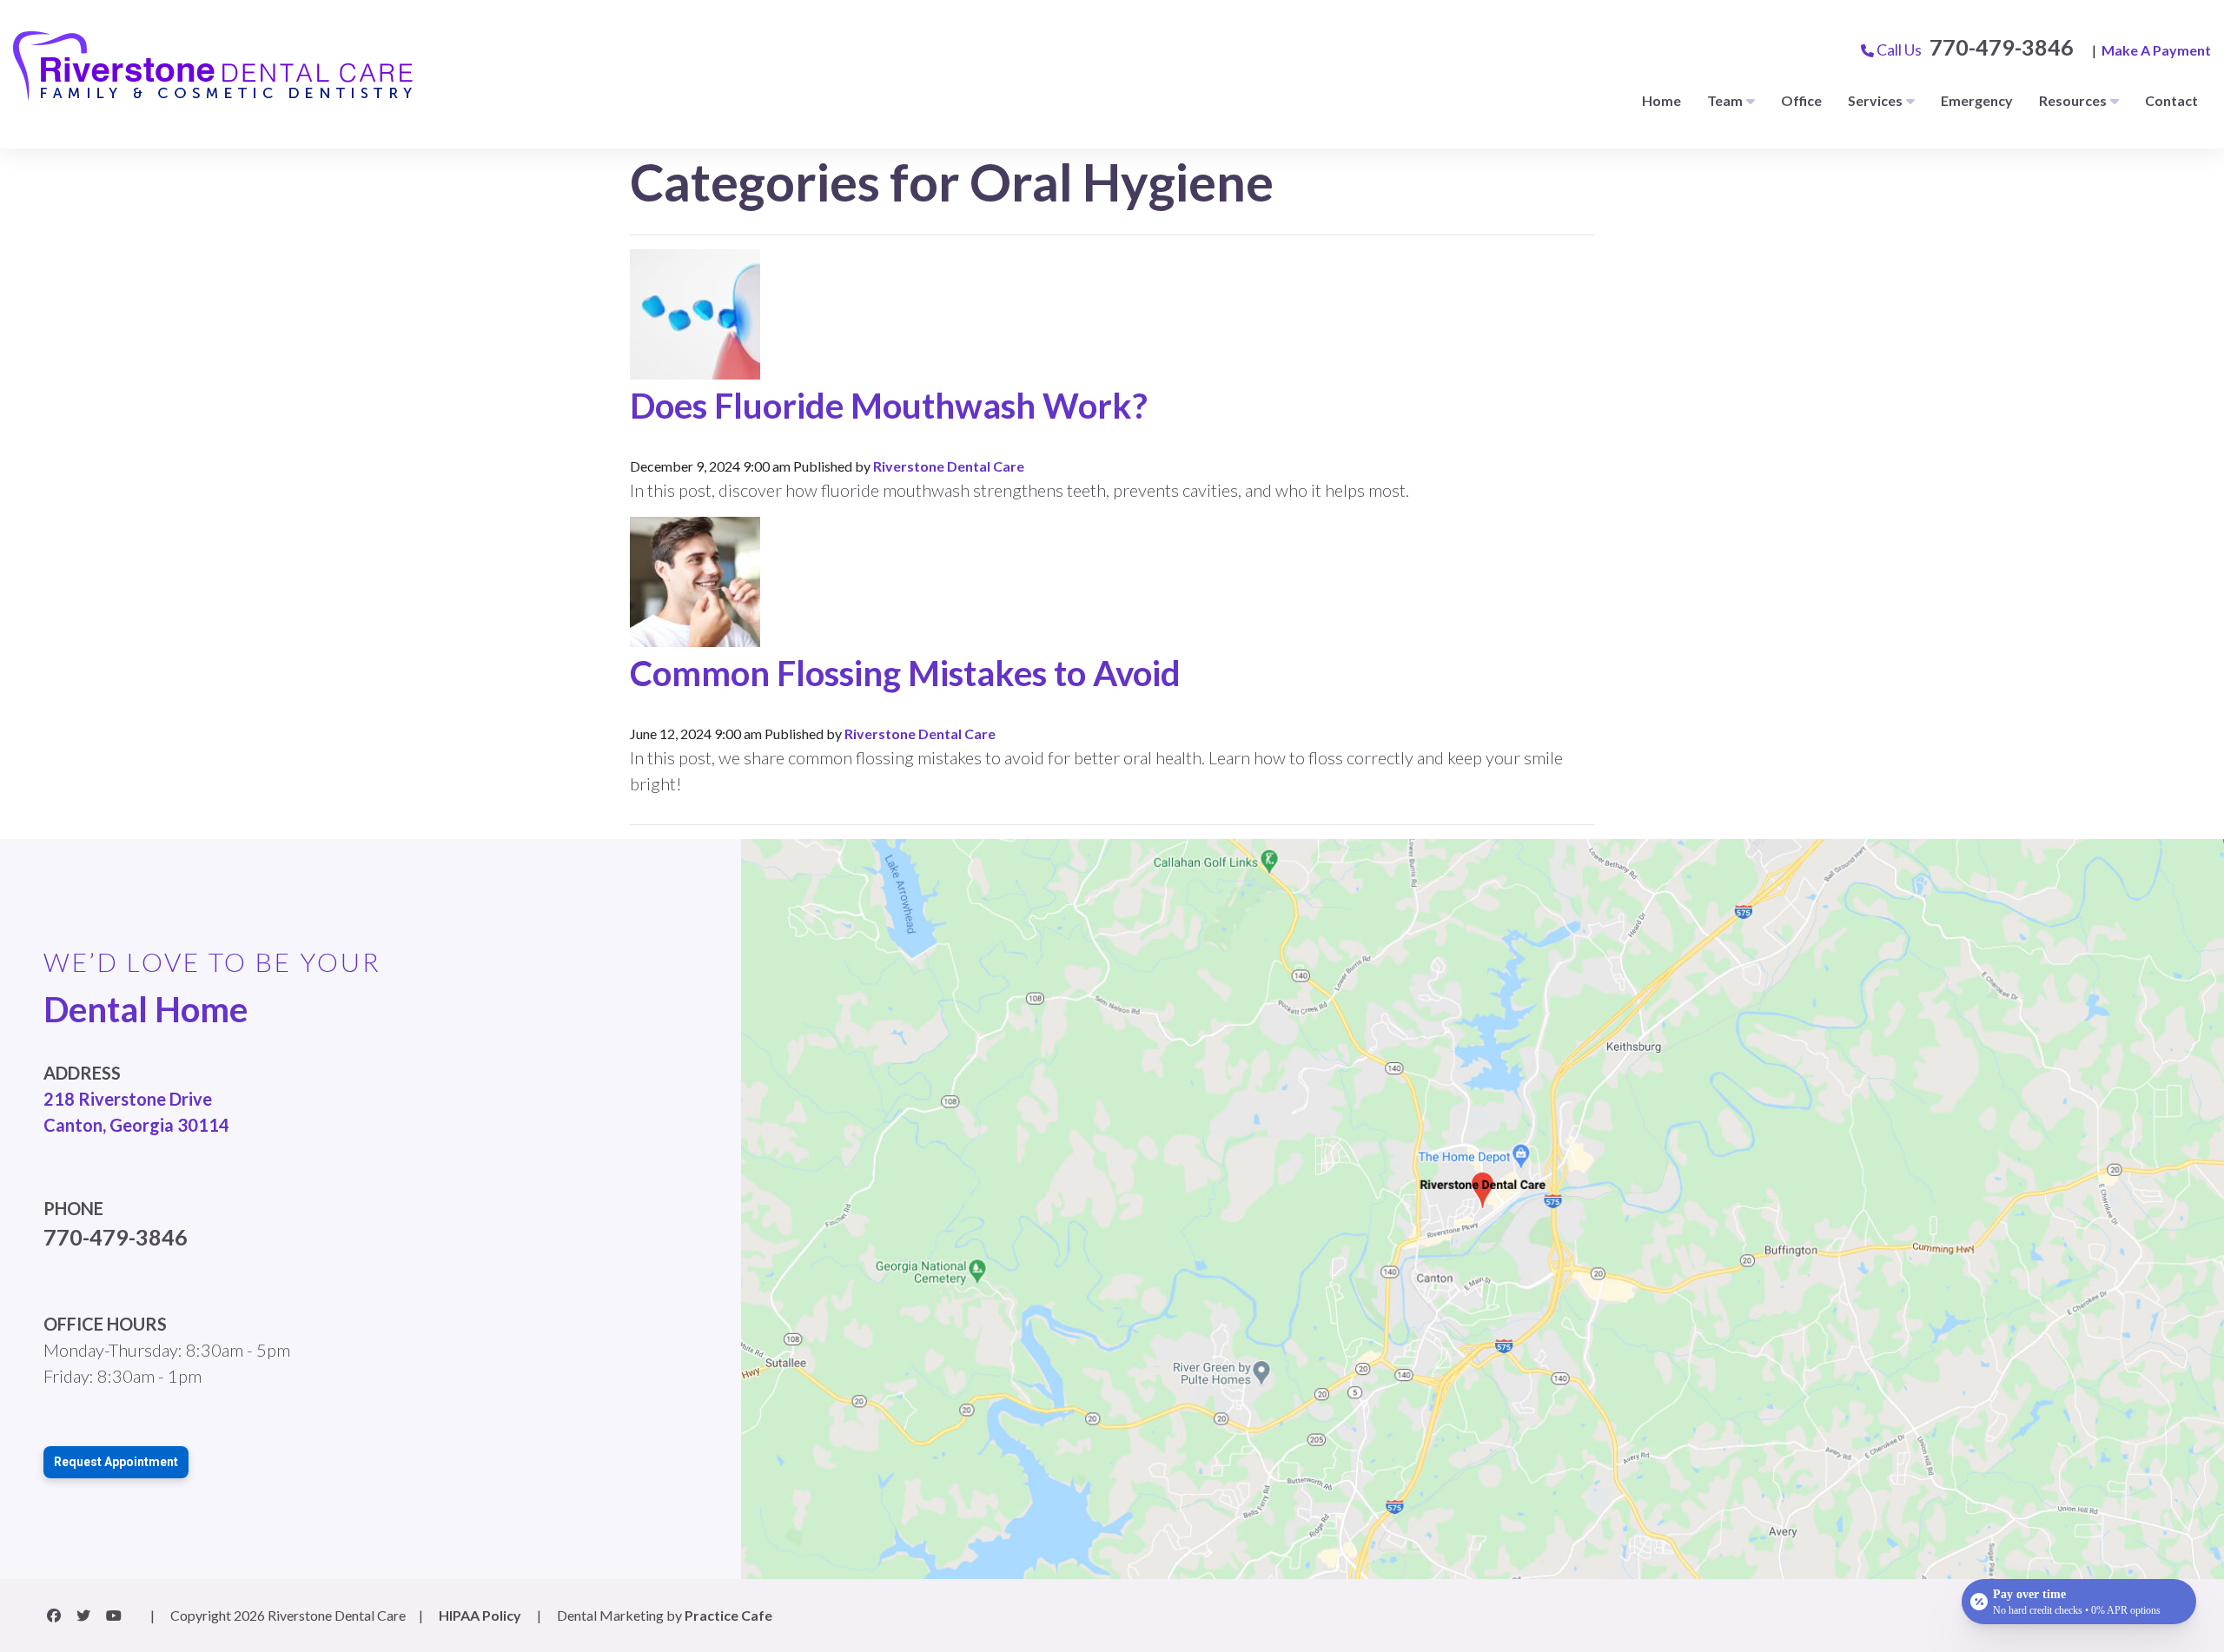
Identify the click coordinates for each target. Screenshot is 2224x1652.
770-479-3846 (2002, 47)
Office (1801, 100)
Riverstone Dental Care (949, 466)
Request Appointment (116, 1462)
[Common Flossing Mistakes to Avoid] (695, 580)
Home (1661, 100)
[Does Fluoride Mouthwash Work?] (695, 312)
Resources (2073, 100)
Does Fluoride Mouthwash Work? (889, 406)
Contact (2171, 100)
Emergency (1977, 100)
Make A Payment (2156, 50)
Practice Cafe (728, 1615)
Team (1725, 100)
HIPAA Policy (480, 1615)
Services (1875, 100)
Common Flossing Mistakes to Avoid (905, 673)
